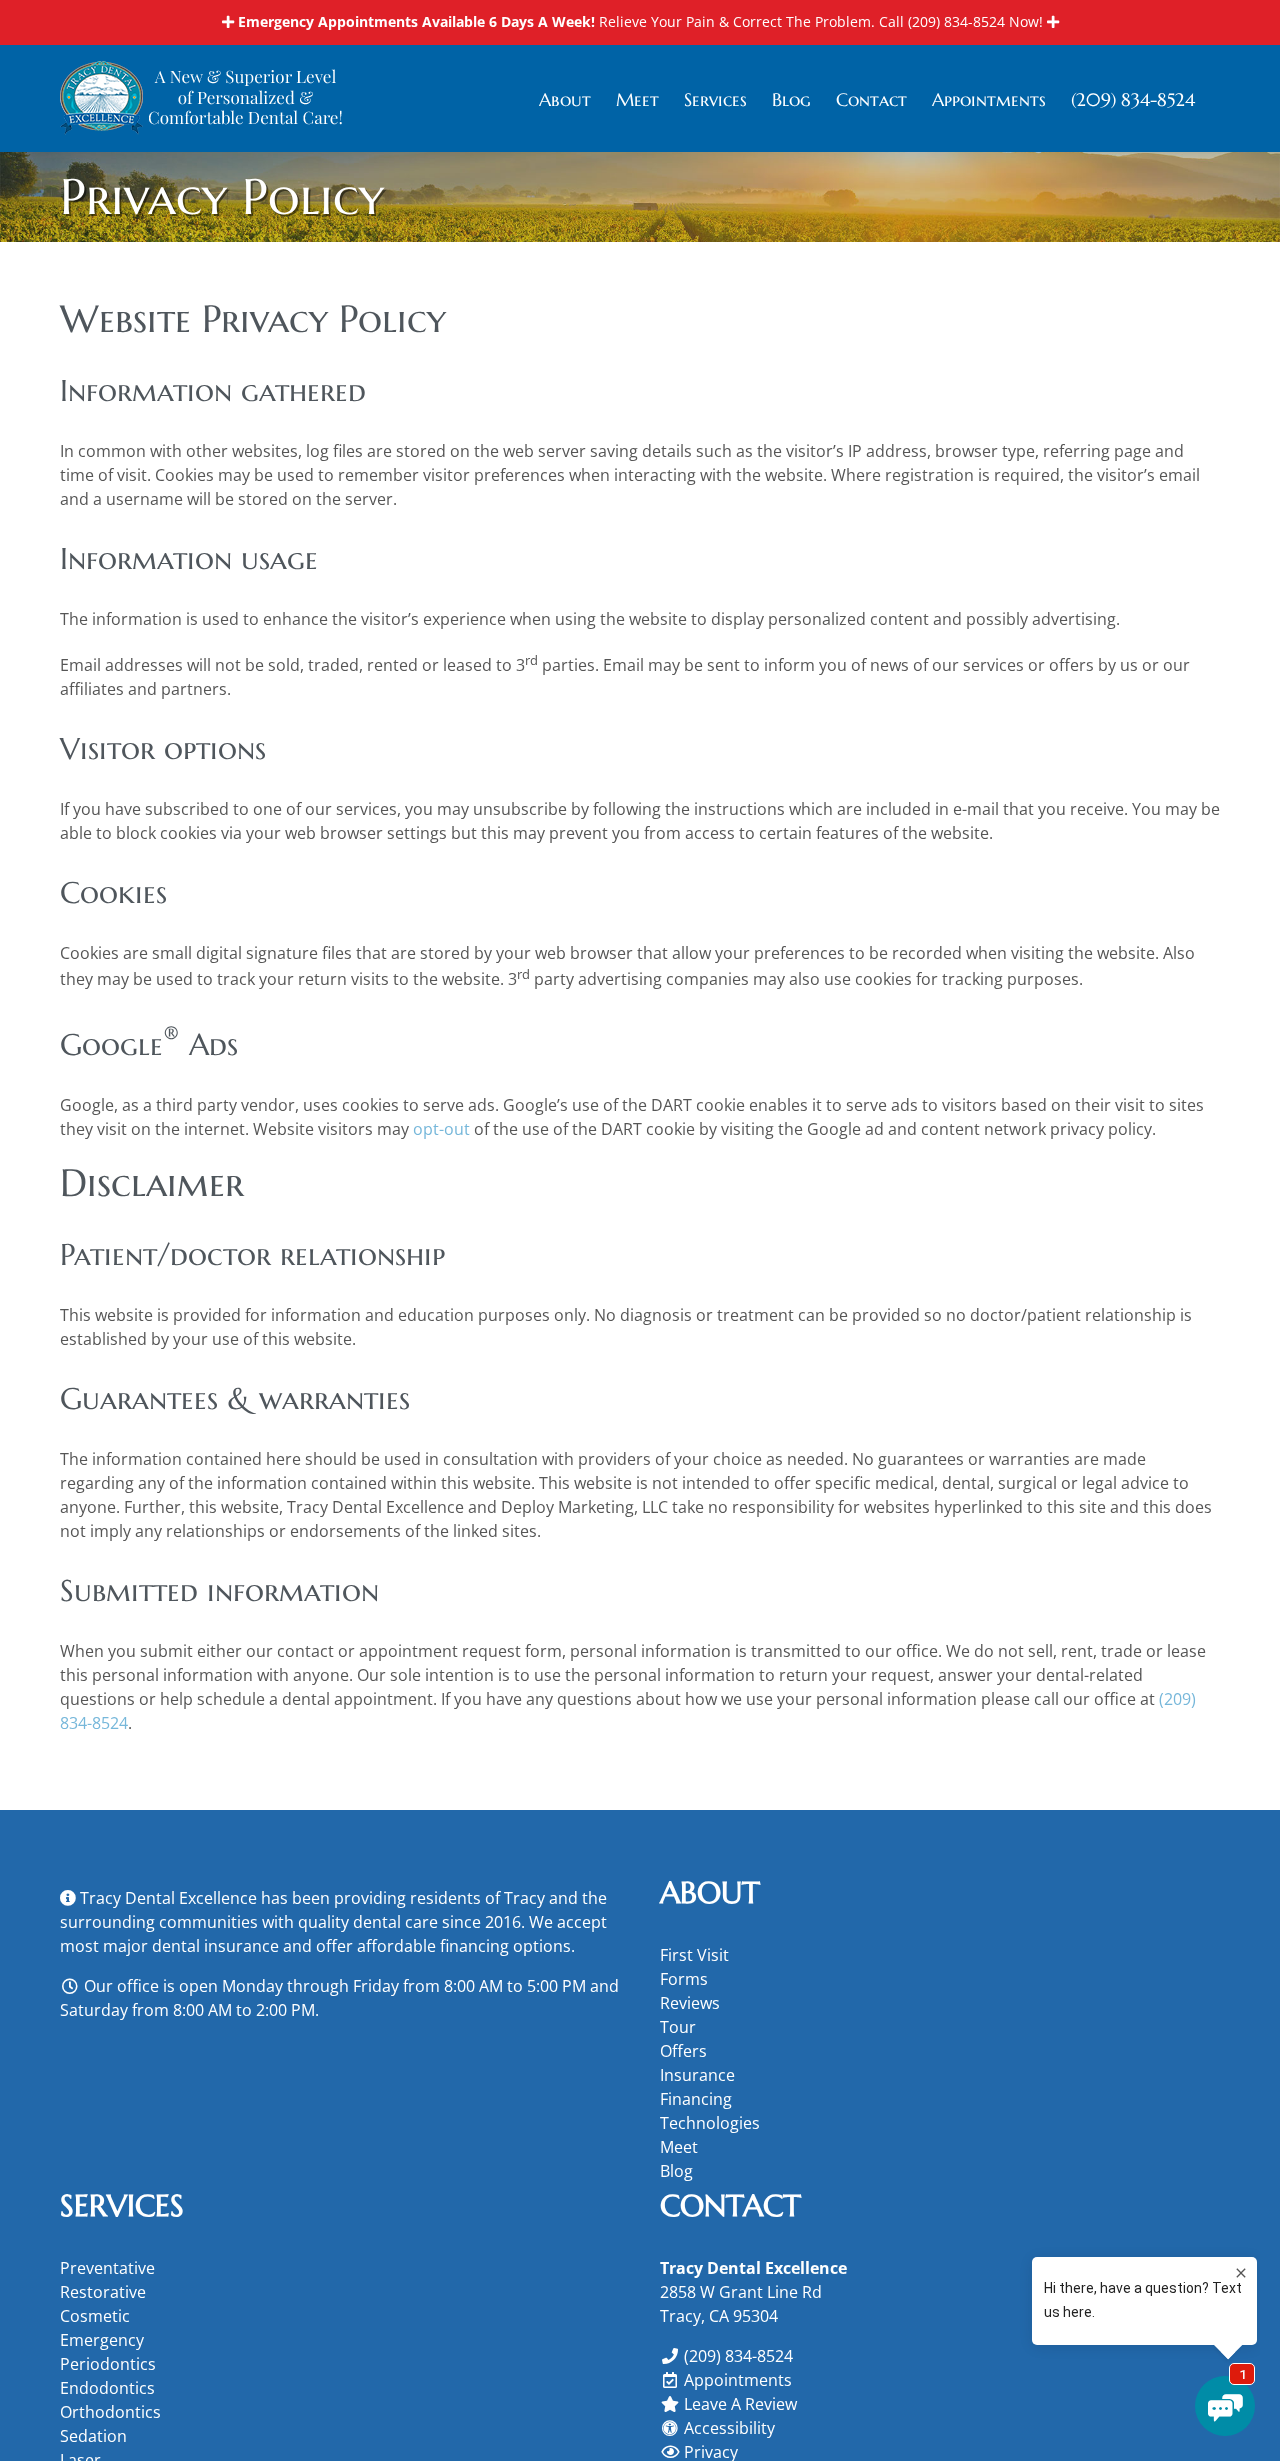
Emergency (102, 2340)
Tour (678, 2027)
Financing (696, 2099)
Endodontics (107, 2388)
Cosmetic (95, 2316)
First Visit (694, 1955)
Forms (684, 1979)
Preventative (107, 2268)
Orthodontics (110, 2412)
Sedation (93, 2436)
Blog (676, 2171)
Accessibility (729, 2428)
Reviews (690, 2003)
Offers (683, 2051)
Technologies (710, 2123)
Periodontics (108, 2364)
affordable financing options (464, 1946)
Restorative (103, 2292)
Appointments (738, 2380)
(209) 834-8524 (956, 21)
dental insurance (215, 1946)
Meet (679, 2147)
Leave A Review (740, 2404)
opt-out (441, 1129)
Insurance (697, 2075)
